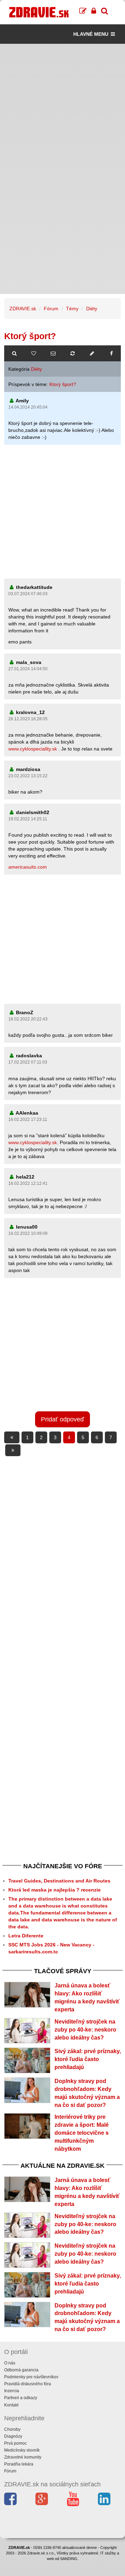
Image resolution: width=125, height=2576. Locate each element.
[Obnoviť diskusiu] (73, 353)
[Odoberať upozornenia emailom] (53, 353)
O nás (10, 2363)
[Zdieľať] (111, 353)
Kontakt (11, 2405)
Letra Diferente (26, 1936)
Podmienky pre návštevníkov (31, 2377)
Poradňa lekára (19, 2464)
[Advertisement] (62, 106)
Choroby (12, 2429)
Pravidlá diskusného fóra (28, 2384)
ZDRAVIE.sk (23, 309)
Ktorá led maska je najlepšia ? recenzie (55, 1890)
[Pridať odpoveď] (92, 353)
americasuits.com (28, 867)
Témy (72, 309)
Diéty (92, 309)
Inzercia (12, 2391)
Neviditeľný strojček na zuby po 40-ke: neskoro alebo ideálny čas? (85, 2030)
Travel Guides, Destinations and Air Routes (59, 1881)
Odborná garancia (21, 2370)
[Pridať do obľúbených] (34, 353)
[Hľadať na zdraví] (14, 353)
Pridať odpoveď (62, 1419)
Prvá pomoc (15, 2443)
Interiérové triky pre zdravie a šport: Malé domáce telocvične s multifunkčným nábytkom (82, 2133)
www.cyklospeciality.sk (33, 749)
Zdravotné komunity (23, 2457)
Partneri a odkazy (21, 2398)
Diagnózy (13, 2436)
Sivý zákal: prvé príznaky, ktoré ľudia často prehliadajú (88, 2059)
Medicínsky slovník (22, 2450)
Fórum (51, 309)
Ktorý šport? (63, 384)
